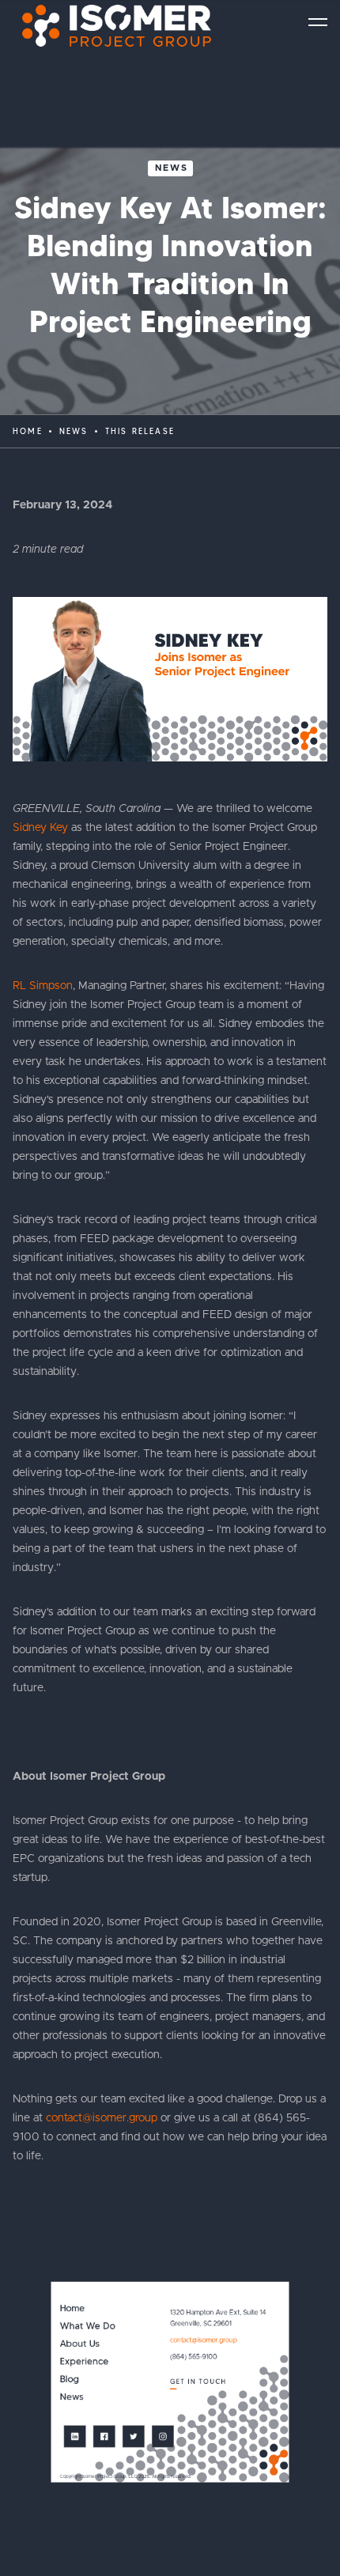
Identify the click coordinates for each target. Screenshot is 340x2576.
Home (28, 431)
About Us (80, 2344)
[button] (318, 22)
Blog (70, 2380)
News (172, 168)
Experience (85, 2362)
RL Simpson (43, 986)
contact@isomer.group (102, 2118)
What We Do (88, 2327)
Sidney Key (40, 828)
